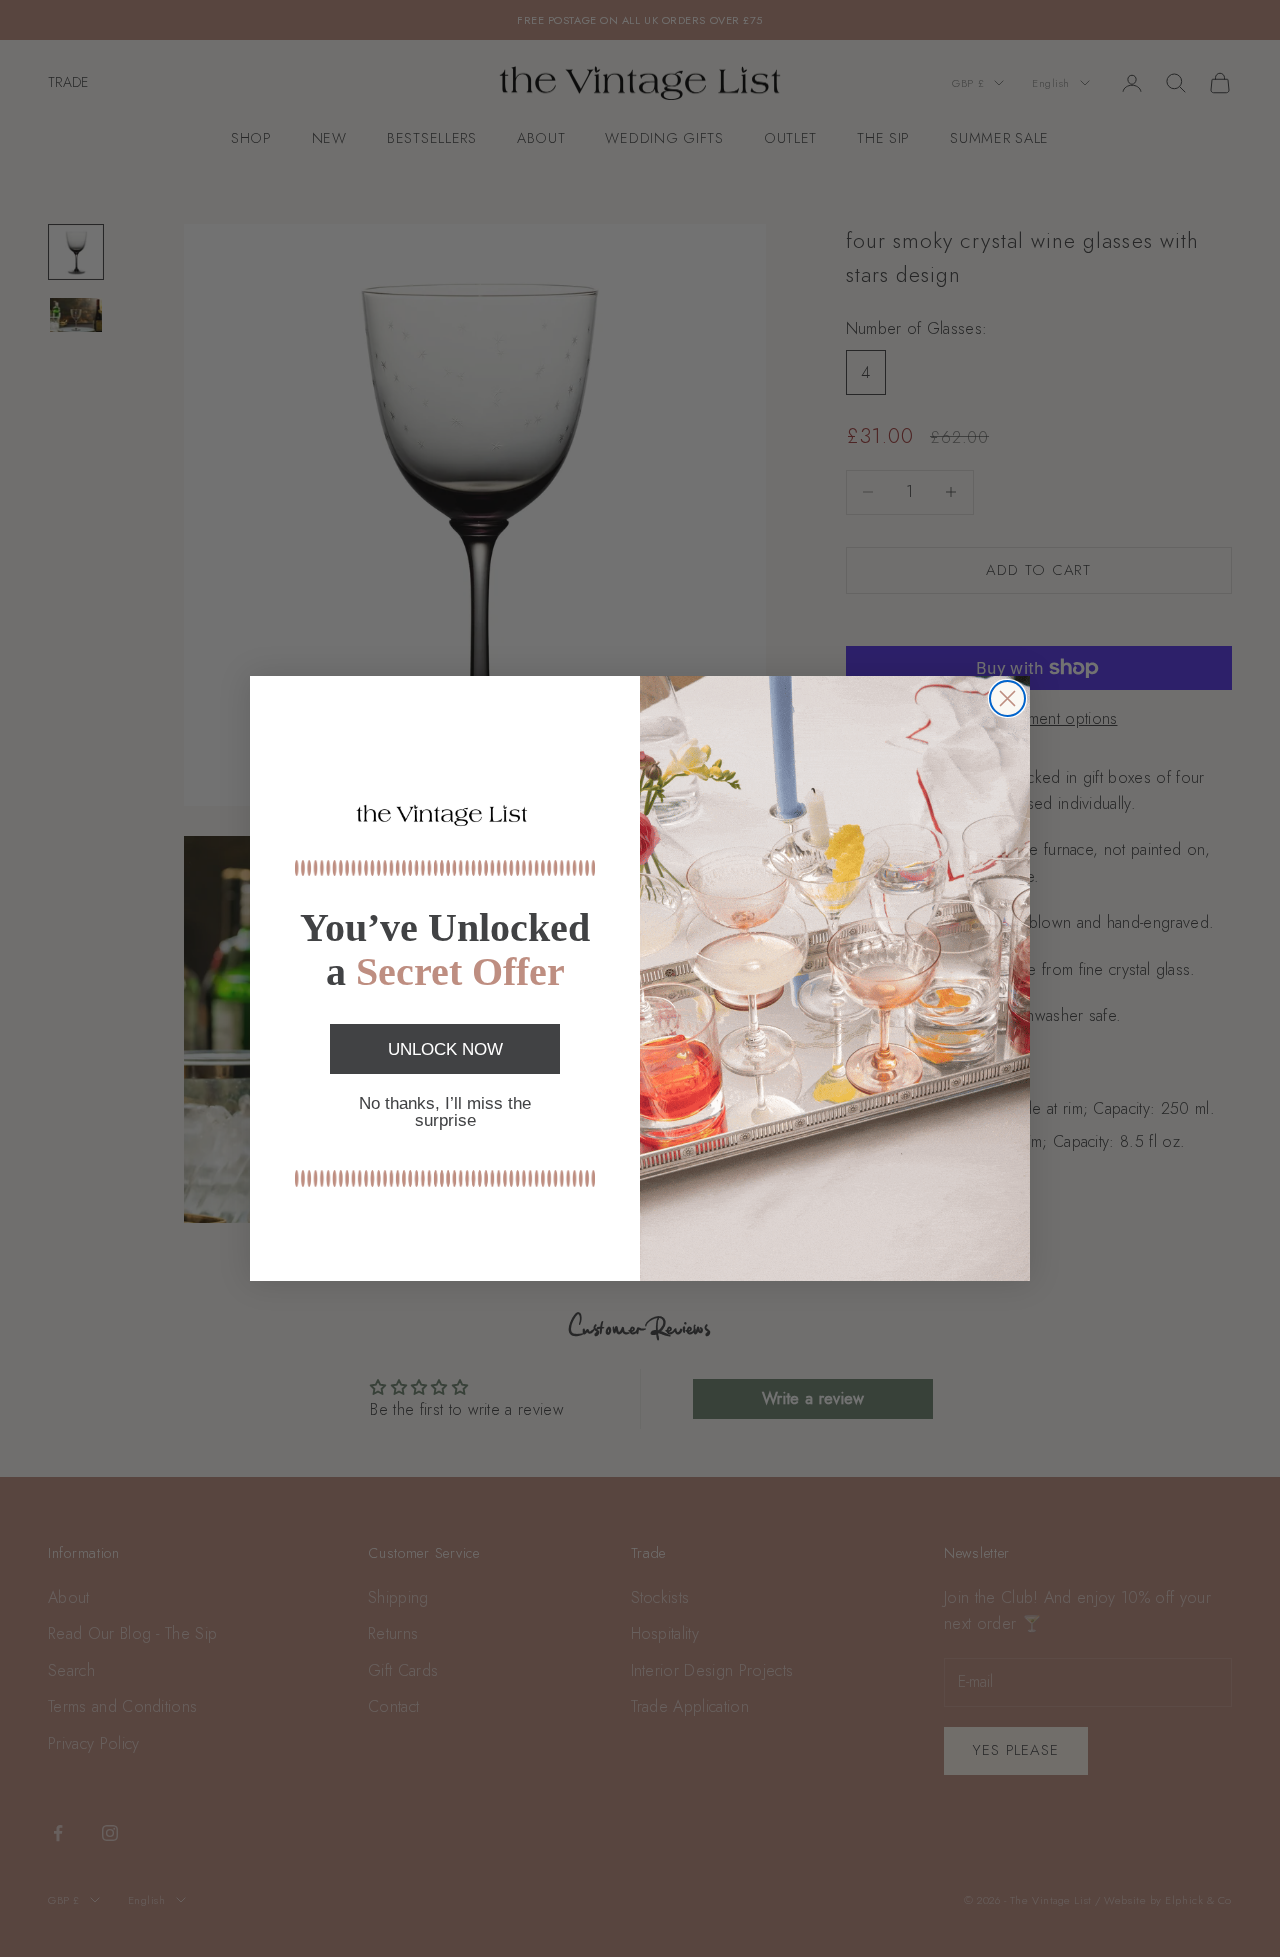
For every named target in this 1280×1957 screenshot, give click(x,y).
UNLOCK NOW (445, 1049)
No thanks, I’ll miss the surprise (445, 1112)
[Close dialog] (1007, 698)
